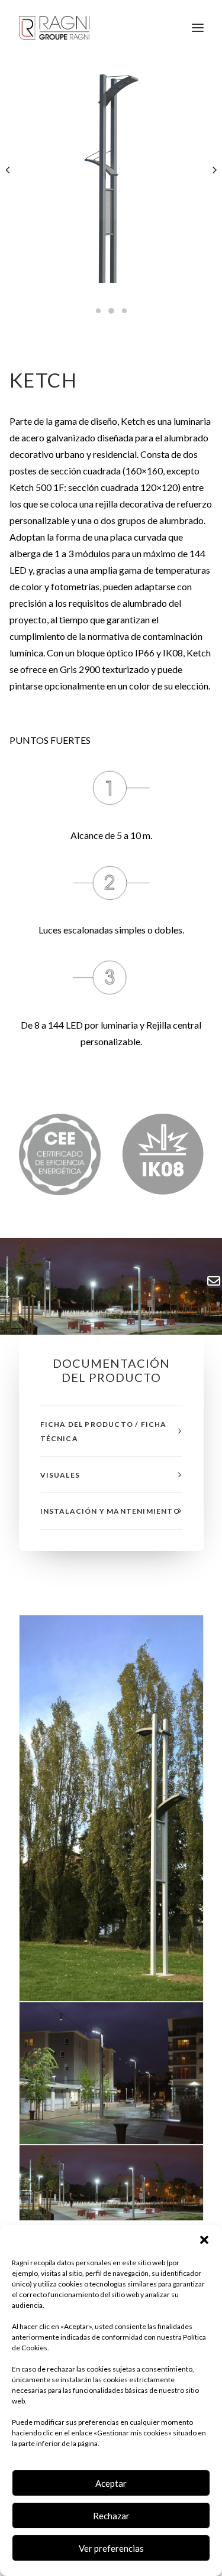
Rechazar (111, 2516)
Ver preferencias (111, 2548)
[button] (204, 2240)
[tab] (111, 1431)
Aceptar (111, 2483)
